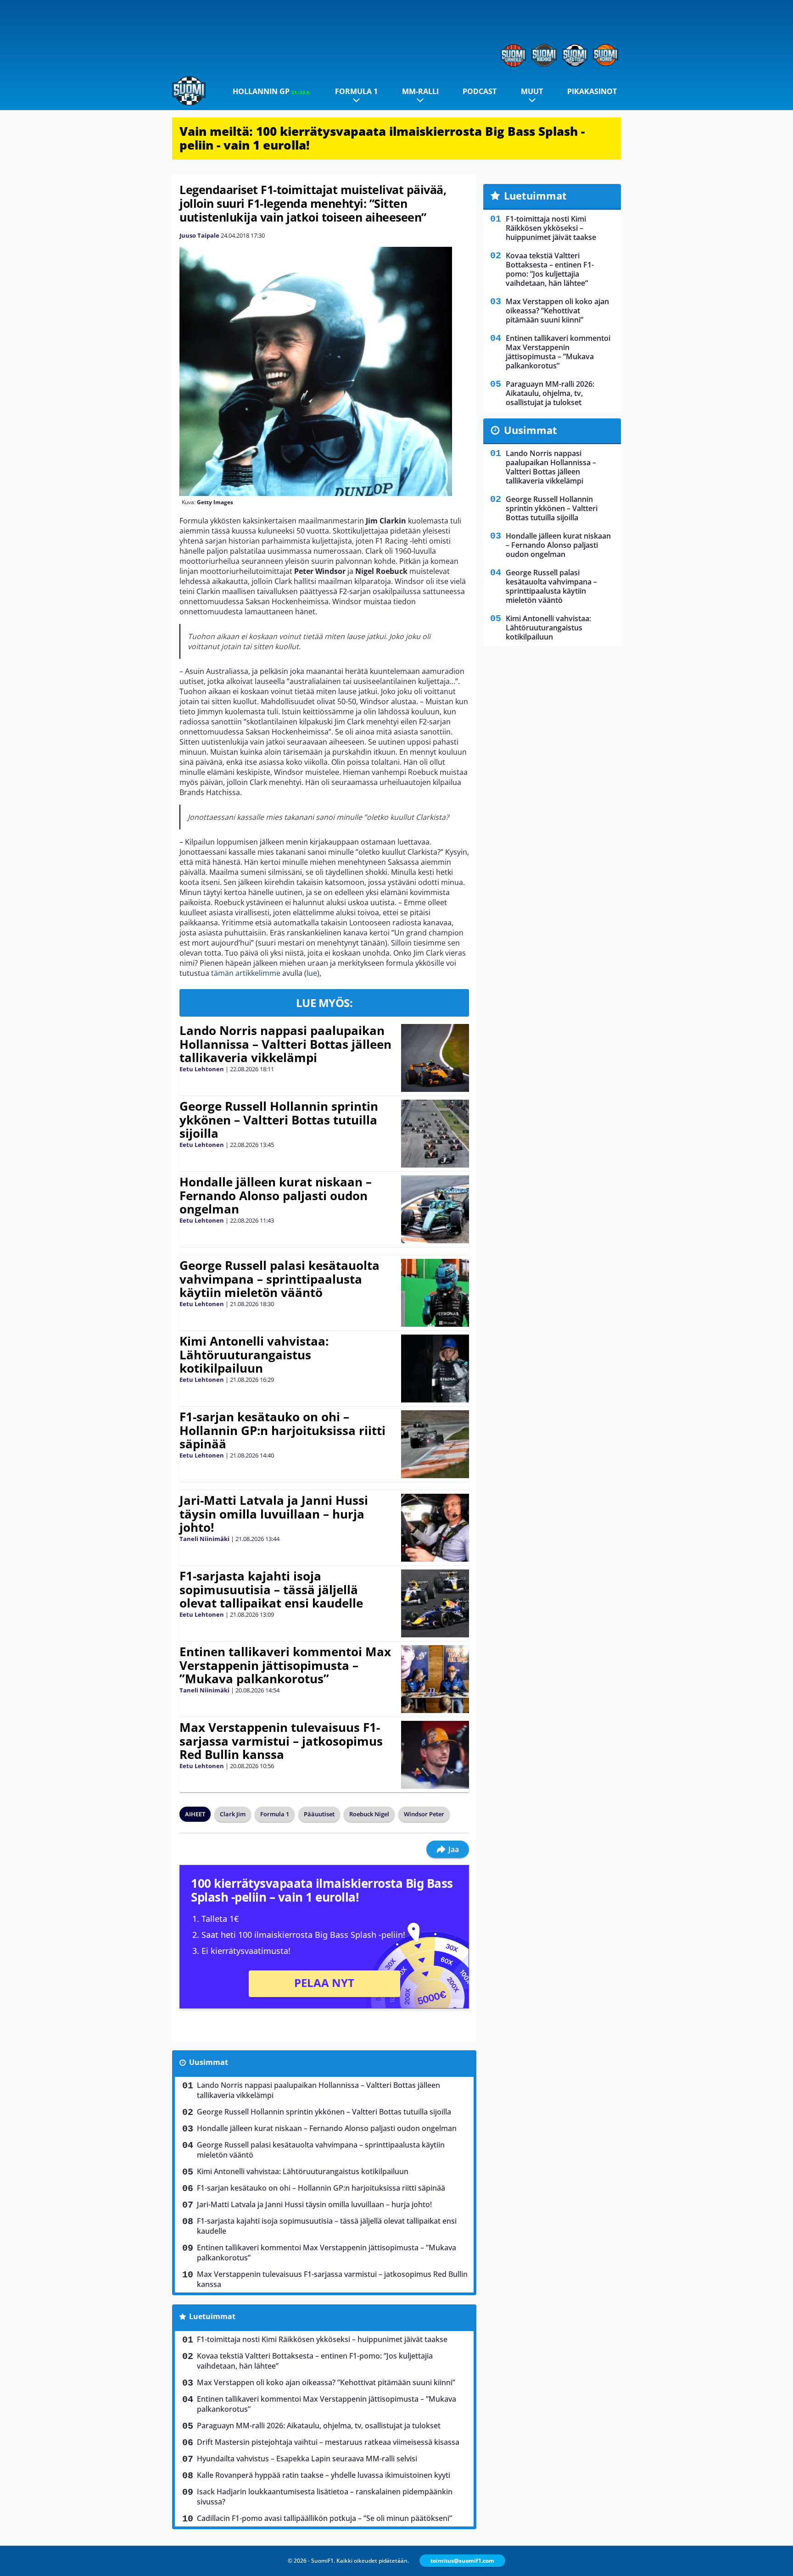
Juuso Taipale (199, 235)
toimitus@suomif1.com (462, 2561)
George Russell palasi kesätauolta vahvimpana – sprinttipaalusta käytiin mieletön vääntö (279, 1279)
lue (312, 973)
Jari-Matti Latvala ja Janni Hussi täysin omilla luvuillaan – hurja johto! (274, 1514)
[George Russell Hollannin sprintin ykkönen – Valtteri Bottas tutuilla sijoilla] (435, 1134)
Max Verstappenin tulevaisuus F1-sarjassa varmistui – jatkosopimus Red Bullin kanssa (281, 1741)
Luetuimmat (212, 2316)
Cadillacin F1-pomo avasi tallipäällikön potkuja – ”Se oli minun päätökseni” (324, 2518)
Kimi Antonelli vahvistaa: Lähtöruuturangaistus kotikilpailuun (254, 1355)
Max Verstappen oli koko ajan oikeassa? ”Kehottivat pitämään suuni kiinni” (326, 2382)
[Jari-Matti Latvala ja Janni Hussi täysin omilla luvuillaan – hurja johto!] (435, 1528)
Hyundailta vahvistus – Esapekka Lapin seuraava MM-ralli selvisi (307, 2459)
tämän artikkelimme (246, 973)
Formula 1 (356, 91)
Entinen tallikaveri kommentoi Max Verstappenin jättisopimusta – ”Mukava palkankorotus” (285, 1665)
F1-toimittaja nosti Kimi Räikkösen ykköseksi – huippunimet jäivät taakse (322, 2339)
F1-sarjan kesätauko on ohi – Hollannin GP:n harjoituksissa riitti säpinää (282, 1430)
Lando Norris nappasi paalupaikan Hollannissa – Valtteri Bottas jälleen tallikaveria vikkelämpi (285, 1044)
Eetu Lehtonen (202, 1069)
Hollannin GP (272, 91)
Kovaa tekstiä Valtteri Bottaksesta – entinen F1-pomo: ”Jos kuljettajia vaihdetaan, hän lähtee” (315, 2361)
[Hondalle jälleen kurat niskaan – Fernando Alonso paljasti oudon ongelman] (435, 1209)
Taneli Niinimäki (204, 1539)
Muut (532, 91)
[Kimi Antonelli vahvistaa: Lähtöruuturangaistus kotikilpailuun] (435, 1369)
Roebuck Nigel (369, 1814)
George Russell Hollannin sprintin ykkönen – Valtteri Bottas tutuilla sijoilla (279, 1120)
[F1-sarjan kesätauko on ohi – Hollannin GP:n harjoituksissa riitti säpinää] (435, 1444)
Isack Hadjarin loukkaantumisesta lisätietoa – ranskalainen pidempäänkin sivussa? (325, 2497)
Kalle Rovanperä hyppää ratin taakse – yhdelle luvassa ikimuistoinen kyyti (324, 2475)
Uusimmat (209, 2062)
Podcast (480, 91)
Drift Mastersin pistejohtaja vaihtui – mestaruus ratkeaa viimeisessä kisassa (328, 2442)
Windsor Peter (424, 1814)
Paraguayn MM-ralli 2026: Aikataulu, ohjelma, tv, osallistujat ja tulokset (319, 2426)
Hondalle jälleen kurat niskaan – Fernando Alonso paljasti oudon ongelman (276, 1196)
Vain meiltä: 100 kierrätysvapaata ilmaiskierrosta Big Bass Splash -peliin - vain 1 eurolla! (382, 138)
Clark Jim (233, 1814)
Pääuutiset (319, 1814)
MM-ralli (420, 91)
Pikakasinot (592, 91)
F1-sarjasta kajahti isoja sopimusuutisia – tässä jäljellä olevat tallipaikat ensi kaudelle (271, 1590)
